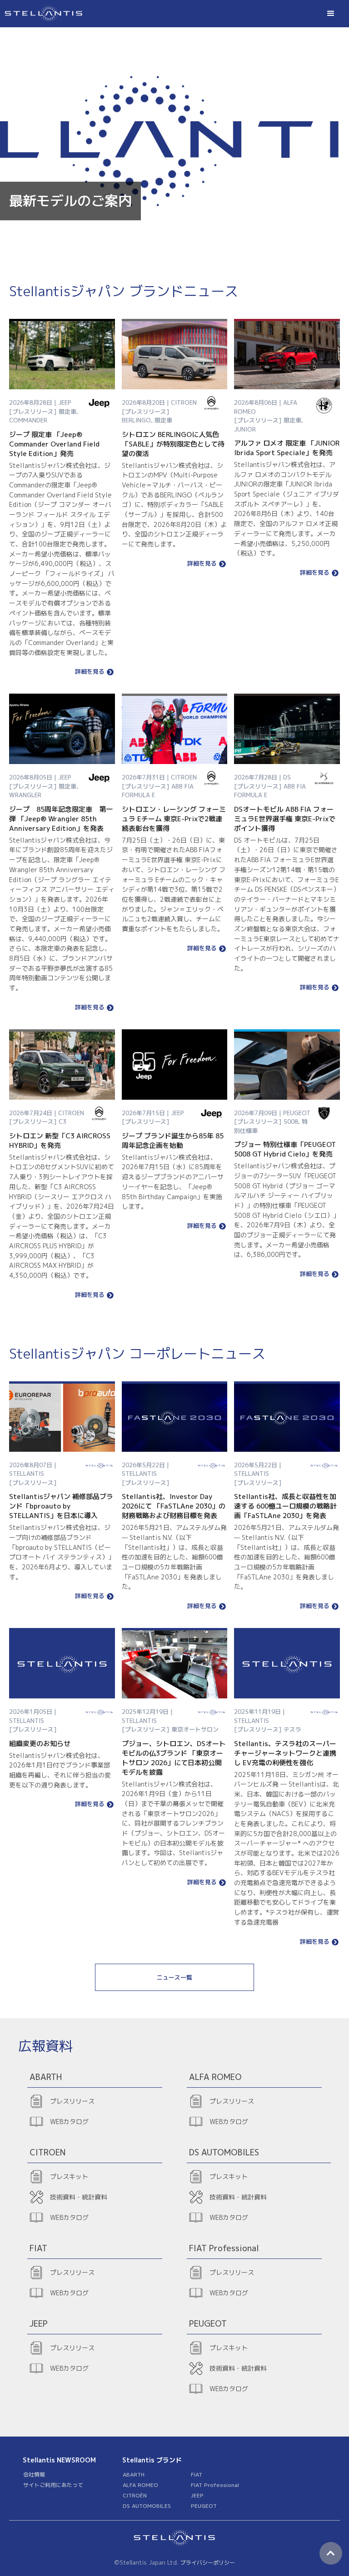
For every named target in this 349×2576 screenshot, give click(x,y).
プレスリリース (72, 2101)
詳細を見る (90, 672)
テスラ (292, 1729)
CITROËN (135, 2495)
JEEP (197, 2495)
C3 (62, 1122)
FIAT (197, 2474)
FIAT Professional (215, 2485)
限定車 (67, 412)
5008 (291, 1122)
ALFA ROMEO (140, 2485)
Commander (28, 420)
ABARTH (134, 2474)
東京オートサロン (195, 1729)
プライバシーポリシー (208, 2563)
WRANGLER (25, 795)
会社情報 (34, 2474)
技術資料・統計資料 (79, 2197)
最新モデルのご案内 (70, 201)
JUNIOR (245, 429)
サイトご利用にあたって (53, 2485)
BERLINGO (136, 420)
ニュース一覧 (174, 1977)
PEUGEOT (204, 2506)
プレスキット (69, 2176)
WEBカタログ (69, 2122)
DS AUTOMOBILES (147, 2506)
